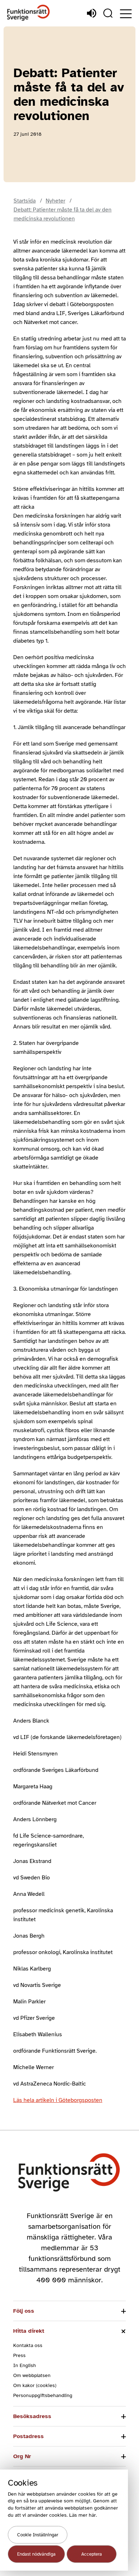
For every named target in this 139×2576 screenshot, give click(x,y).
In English (25, 2365)
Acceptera (92, 2554)
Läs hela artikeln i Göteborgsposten (58, 2100)
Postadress (29, 2436)
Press (19, 2355)
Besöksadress (32, 2416)
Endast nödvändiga (36, 2554)
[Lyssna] (92, 13)
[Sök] (108, 13)
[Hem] (29, 13)
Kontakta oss (28, 2345)
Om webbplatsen (32, 2375)
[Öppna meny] (126, 14)
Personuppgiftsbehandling (43, 2395)
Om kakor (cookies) (35, 2385)
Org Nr (22, 2456)
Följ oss (24, 2311)
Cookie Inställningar (38, 2535)
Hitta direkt (29, 2331)
